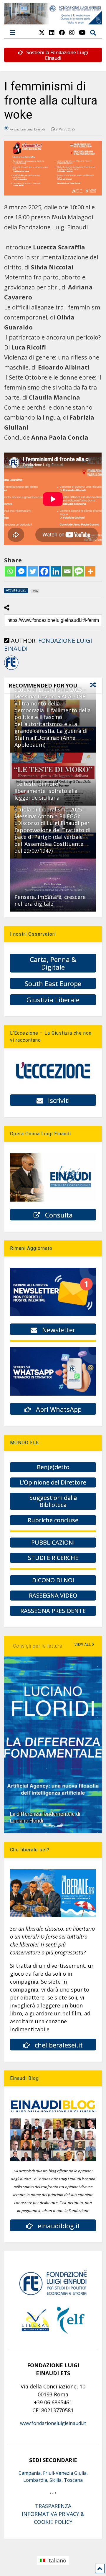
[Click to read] (53, 885)
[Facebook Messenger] (21, 571)
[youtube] (82, 33)
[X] (42, 33)
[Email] (67, 571)
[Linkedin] (56, 571)
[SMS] (79, 571)
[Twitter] (33, 571)
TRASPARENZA (53, 2506)
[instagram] (72, 33)
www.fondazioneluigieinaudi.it (53, 2423)
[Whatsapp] (10, 571)
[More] (90, 571)
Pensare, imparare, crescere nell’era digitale (50, 900)
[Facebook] (44, 571)
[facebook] (62, 33)
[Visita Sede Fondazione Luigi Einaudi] (53, 21)
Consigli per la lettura (38, 1646)
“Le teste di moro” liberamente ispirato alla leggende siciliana (46, 791)
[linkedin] (52, 33)
